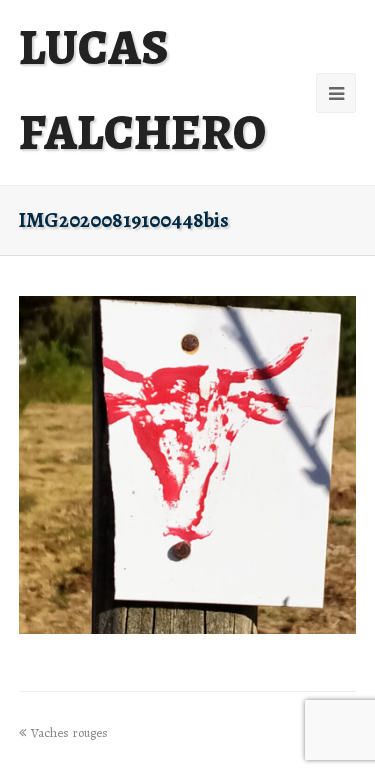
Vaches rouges (69, 732)
